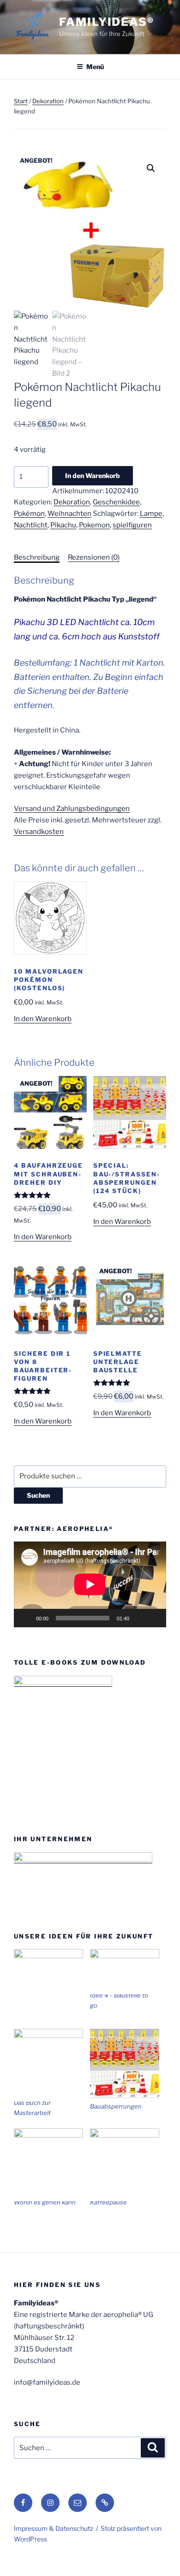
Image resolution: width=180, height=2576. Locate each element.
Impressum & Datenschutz (54, 2528)
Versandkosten (39, 832)
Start (21, 101)
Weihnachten (69, 514)
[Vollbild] (154, 1618)
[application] (90, 1584)
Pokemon (94, 525)
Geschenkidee (116, 502)
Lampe (151, 514)
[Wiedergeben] (26, 1618)
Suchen (38, 1495)
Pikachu (63, 525)
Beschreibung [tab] (37, 557)
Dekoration (48, 101)
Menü (95, 67)
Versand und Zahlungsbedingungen (72, 809)
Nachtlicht (31, 525)
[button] (151, 168)
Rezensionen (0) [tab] (94, 557)
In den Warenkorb (93, 476)
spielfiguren (132, 525)
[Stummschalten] (139, 1618)
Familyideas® (107, 22)
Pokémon (29, 514)
